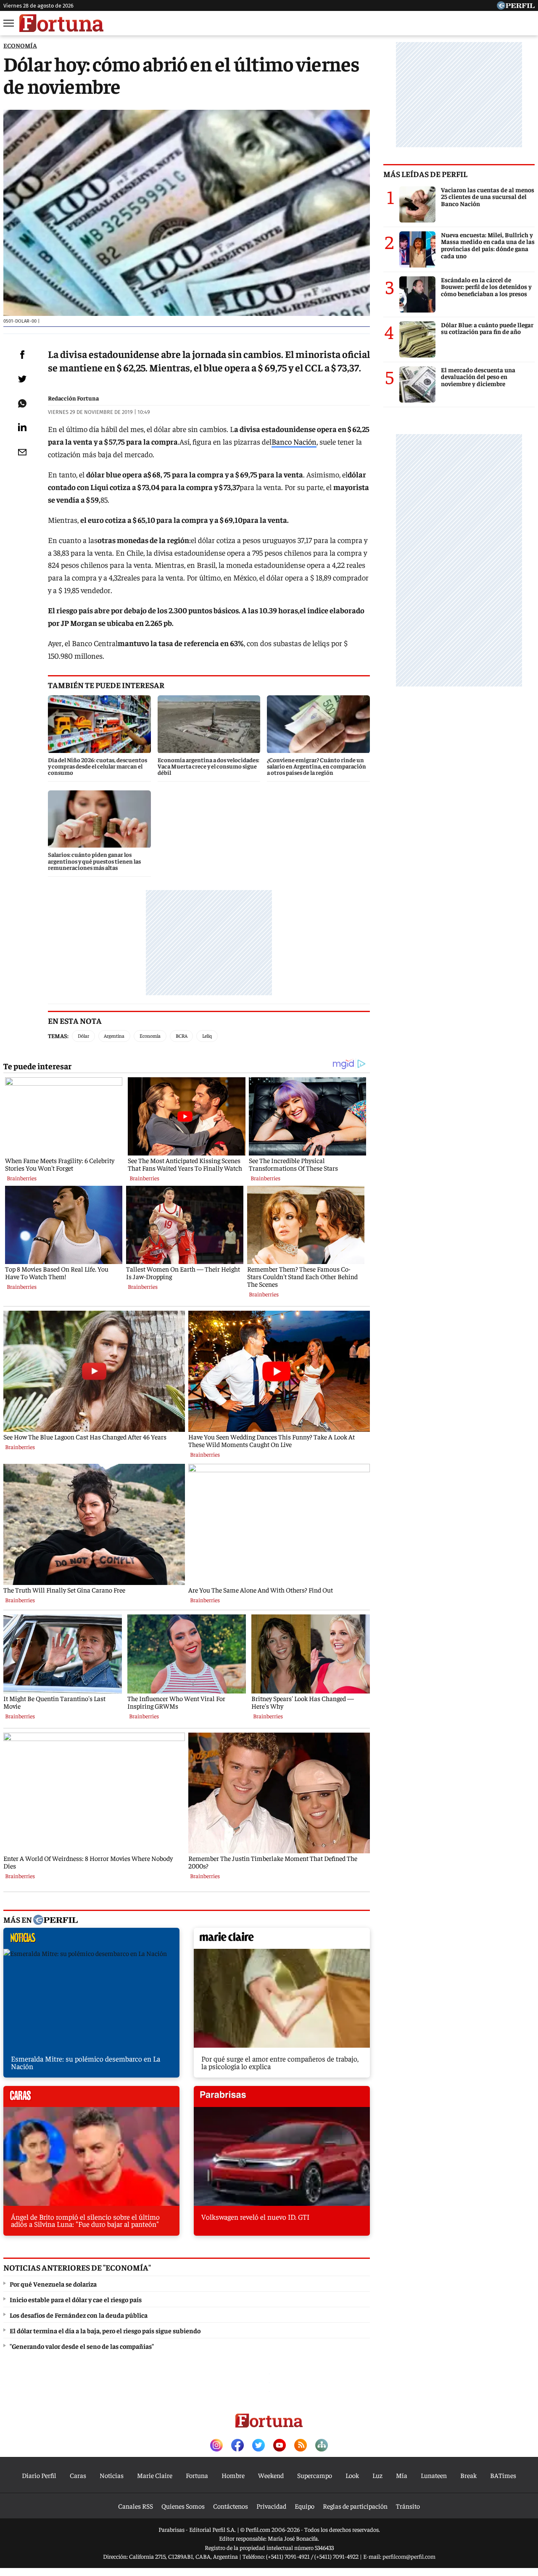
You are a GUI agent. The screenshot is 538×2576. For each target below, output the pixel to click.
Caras (78, 2475)
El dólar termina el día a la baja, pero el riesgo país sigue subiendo (105, 2330)
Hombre (233, 2475)
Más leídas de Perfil (425, 174)
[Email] (22, 452)
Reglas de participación (355, 2506)
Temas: (58, 1036)
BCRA (182, 1036)
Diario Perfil (39, 2475)
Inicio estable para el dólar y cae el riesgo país (76, 2299)
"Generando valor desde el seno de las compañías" (82, 2346)
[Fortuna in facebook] (237, 2446)
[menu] (9, 23)
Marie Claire (155, 2475)
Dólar (83, 1036)
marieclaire (282, 1940)
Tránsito (408, 2506)
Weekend (271, 2475)
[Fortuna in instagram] (216, 2446)
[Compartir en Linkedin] (22, 427)
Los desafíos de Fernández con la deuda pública (79, 2315)
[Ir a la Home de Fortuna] (61, 23)
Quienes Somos (183, 2506)
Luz (377, 2475)
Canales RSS (136, 2506)
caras (91, 2099)
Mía (402, 2475)
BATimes (503, 2475)
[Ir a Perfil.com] (516, 7)
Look (352, 2475)
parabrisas (282, 2099)
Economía (150, 1036)
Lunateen (434, 2475)
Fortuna (197, 2475)
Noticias (112, 2475)
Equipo (305, 2506)
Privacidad (271, 2506)
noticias (91, 1940)
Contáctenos (231, 2506)
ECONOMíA (20, 45)
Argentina (114, 1036)
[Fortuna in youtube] (280, 2446)
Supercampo (315, 2475)
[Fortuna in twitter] (258, 2446)
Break (468, 2475)
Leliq (207, 1036)
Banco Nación (294, 441)
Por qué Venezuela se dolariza (53, 2284)
